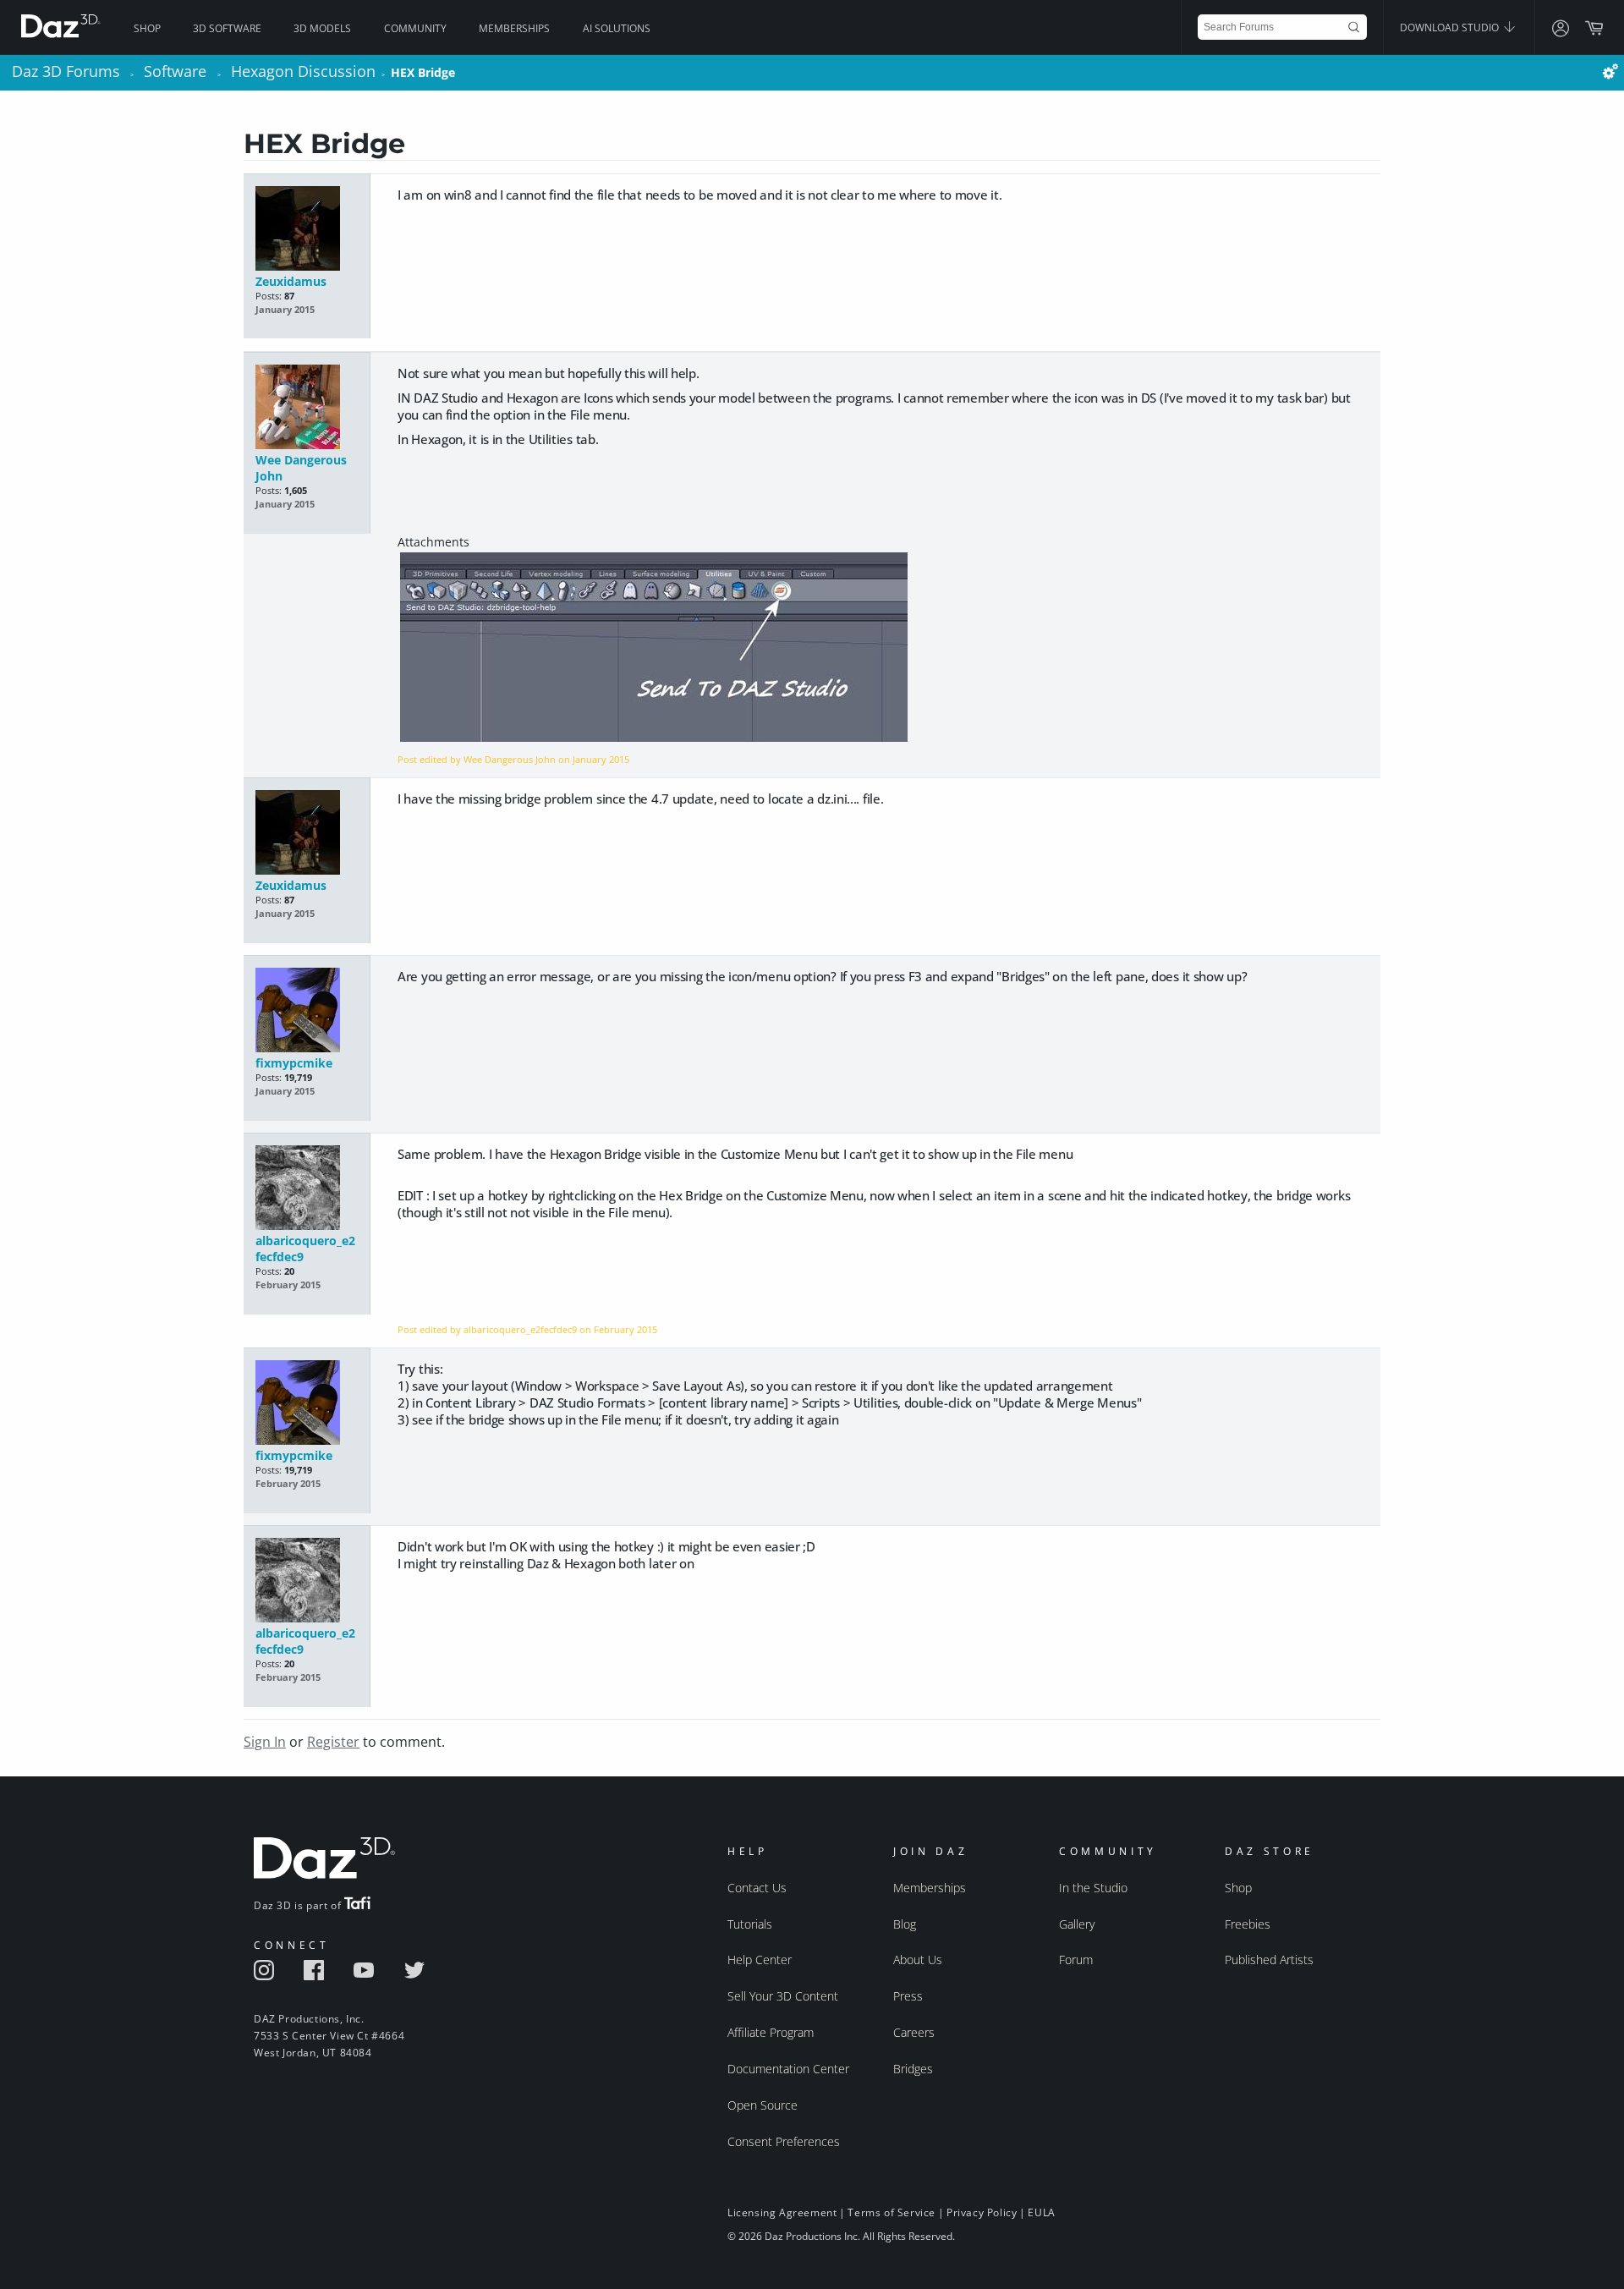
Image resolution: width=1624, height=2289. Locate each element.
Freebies (1248, 1924)
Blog (905, 1924)
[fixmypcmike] (307, 1011)
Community (415, 28)
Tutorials (750, 1924)
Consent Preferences (784, 2141)
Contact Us (757, 1888)
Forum (1076, 1960)
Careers (914, 2032)
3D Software (227, 28)
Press (908, 1996)
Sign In (265, 1742)
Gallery (1077, 1924)
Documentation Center (788, 2069)
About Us (918, 1960)
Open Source (763, 2105)
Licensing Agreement (782, 2212)
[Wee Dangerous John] (307, 408)
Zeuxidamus (291, 281)
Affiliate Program (771, 2032)
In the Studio (1093, 1888)
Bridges (913, 2069)
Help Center (760, 1960)
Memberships (514, 28)
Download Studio (1451, 27)
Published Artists (1269, 1960)
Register (333, 1742)
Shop (147, 28)
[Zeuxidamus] (307, 230)
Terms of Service (892, 2212)
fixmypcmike (294, 1063)
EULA (1041, 2212)
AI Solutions (617, 28)
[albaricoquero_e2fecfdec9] (307, 1189)
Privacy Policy (982, 2212)
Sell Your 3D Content (783, 1996)
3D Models (322, 28)
